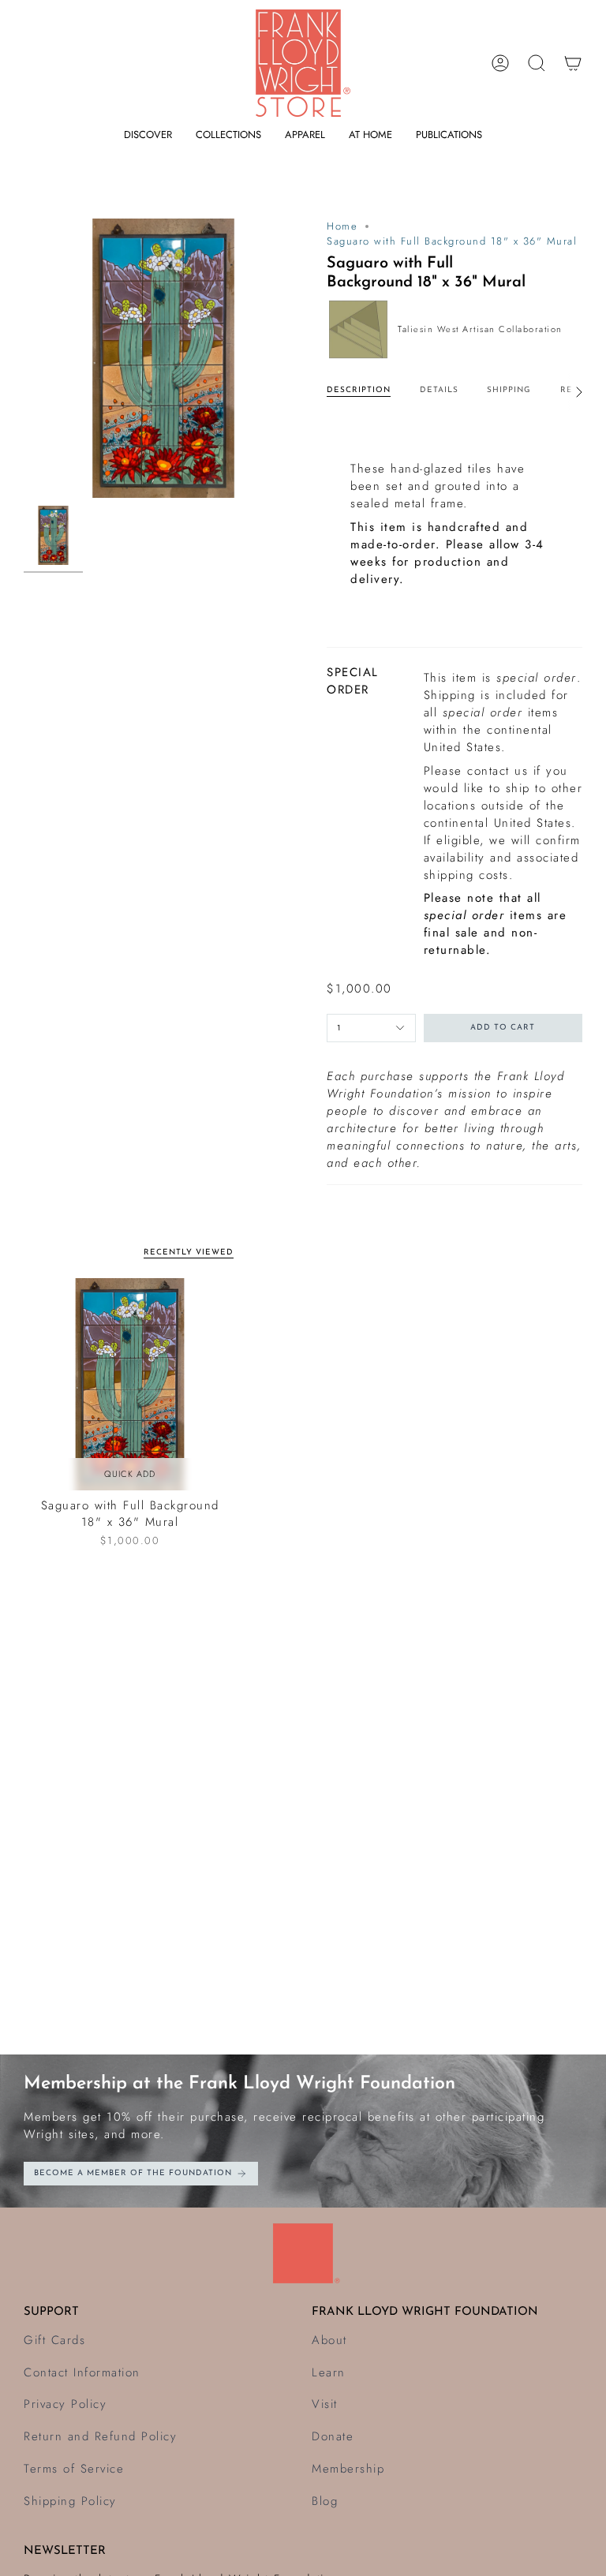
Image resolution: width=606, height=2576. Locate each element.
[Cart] (573, 63)
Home (342, 226)
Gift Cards (54, 2340)
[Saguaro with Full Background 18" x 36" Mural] (130, 1384)
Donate (333, 2436)
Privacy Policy (65, 2404)
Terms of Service (74, 2469)
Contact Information (82, 2372)
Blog (325, 2501)
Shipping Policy (70, 2501)
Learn (329, 2372)
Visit (325, 2404)
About (329, 2340)
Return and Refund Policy (100, 2436)
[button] (148, 135)
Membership (348, 2469)
